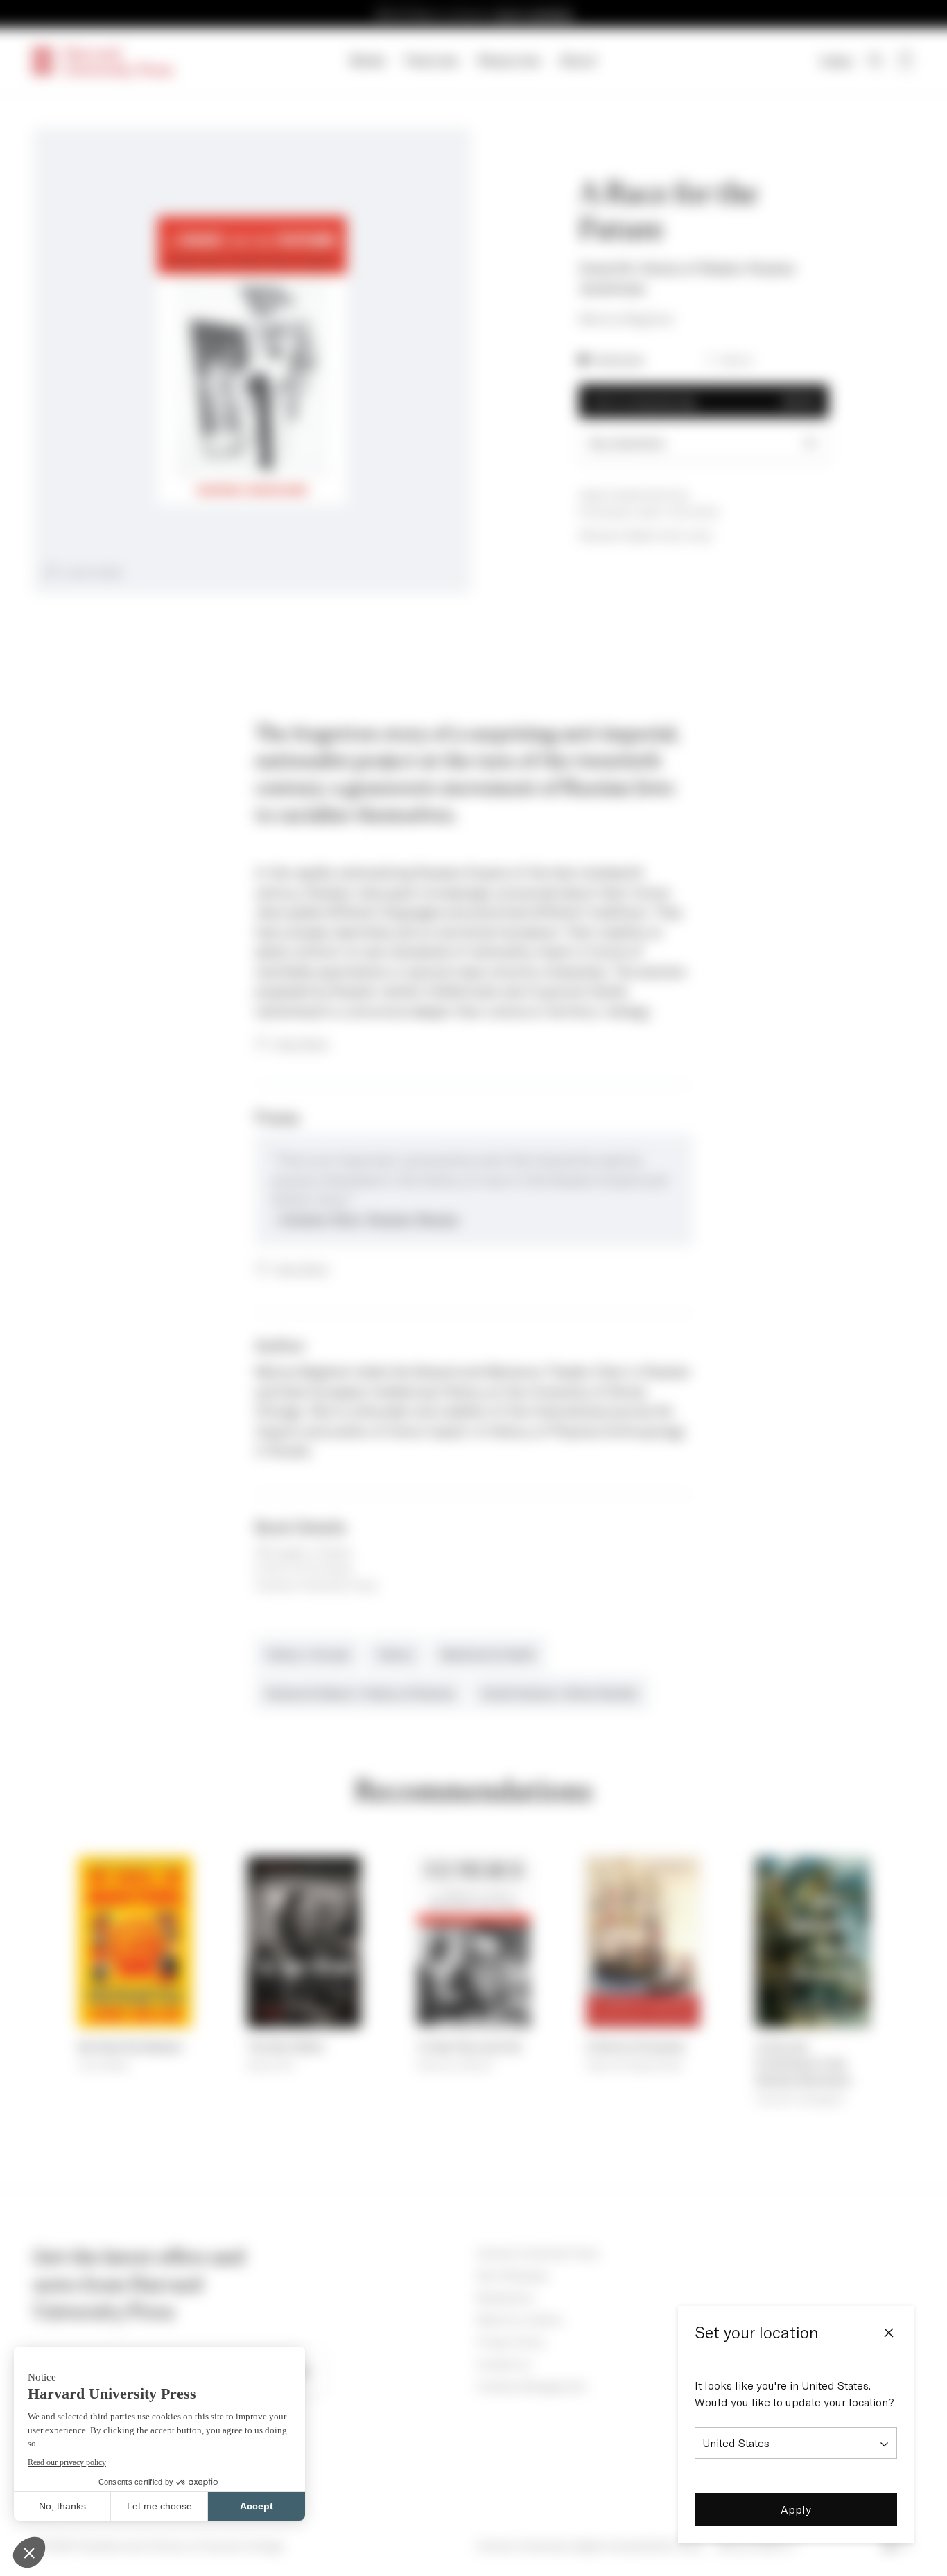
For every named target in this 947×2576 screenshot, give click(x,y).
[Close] (889, 2333)
